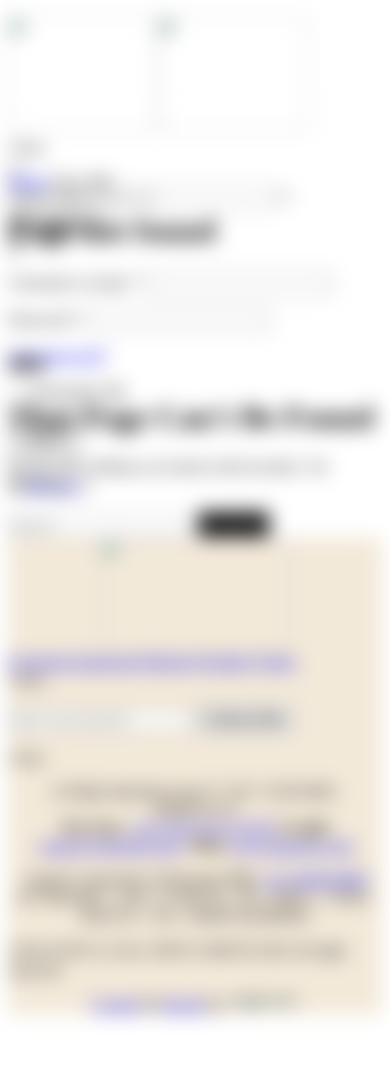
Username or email (75, 282)
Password (44, 319)
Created (115, 1004)
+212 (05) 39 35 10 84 (202, 827)
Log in (44, 437)
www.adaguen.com (291, 845)
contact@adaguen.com (110, 845)
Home (27, 181)
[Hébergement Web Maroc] (264, 1004)
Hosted (182, 1004)
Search (233, 523)
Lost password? (57, 355)
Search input (47, 196)
